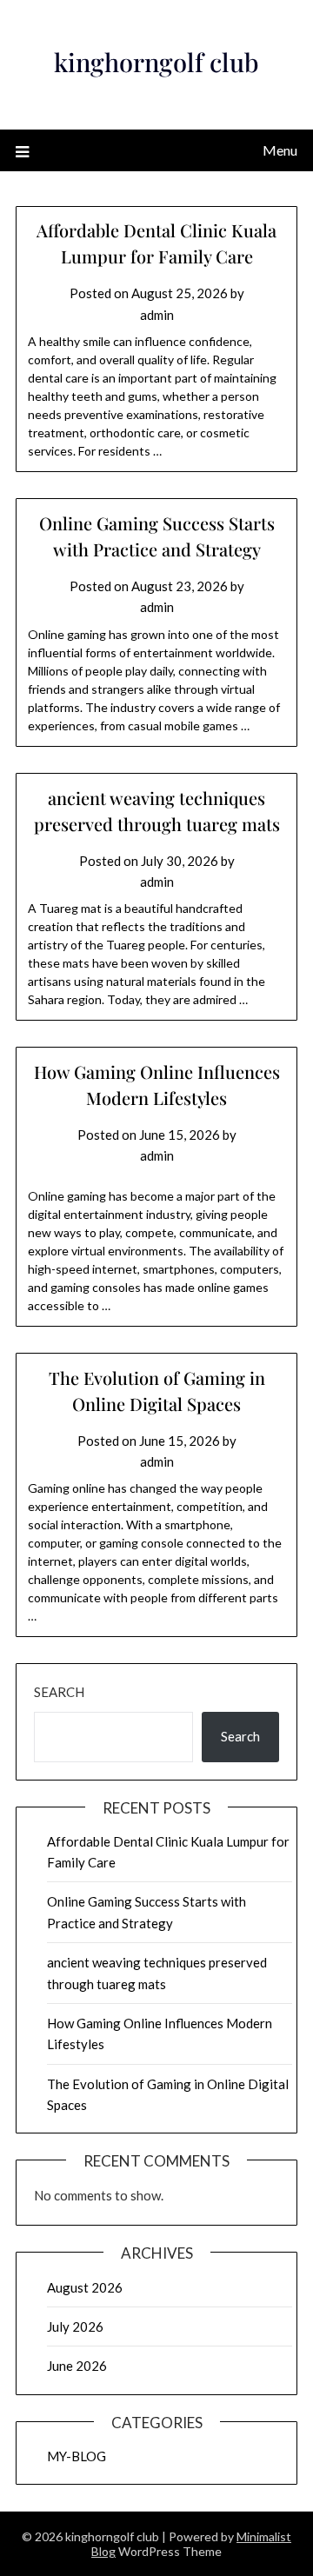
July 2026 (75, 2326)
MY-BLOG (77, 2456)
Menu (280, 150)
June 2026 (77, 2366)
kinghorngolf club (156, 62)
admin (157, 315)
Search (59, 1692)
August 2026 (85, 2287)
